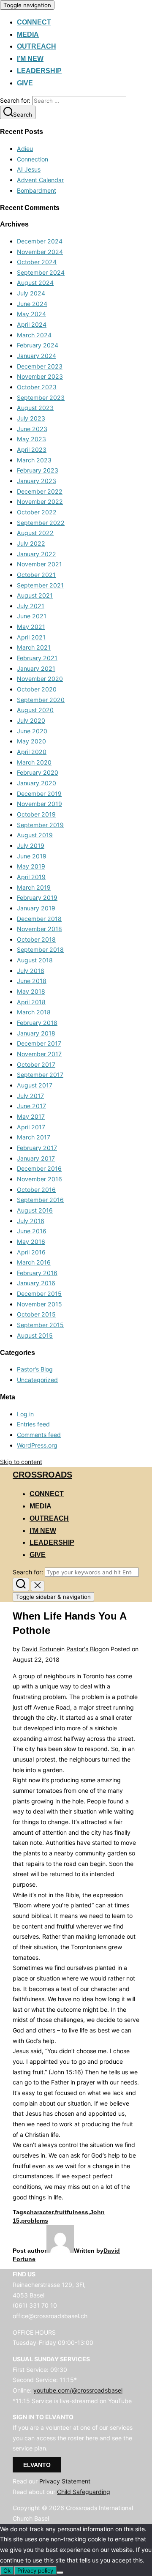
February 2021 (37, 658)
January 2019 (36, 908)
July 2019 (31, 845)
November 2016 (39, 1179)
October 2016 (36, 1190)
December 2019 (39, 794)
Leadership (39, 71)
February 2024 (38, 345)
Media (28, 34)
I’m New (30, 59)
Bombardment (37, 190)
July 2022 (31, 543)
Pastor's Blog (35, 1369)
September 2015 (40, 1325)
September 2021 (40, 585)
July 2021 (31, 606)
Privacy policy (35, 2571)
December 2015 (39, 1293)
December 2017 (39, 1043)
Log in (25, 1414)
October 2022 (37, 512)
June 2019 (32, 856)
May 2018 (31, 991)
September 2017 (40, 1075)
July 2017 (30, 1096)
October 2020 (37, 689)
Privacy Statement (65, 2481)
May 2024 (31, 314)
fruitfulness (72, 2212)
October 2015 (36, 1314)
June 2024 (32, 304)
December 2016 (39, 1168)
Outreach (37, 46)
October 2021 (36, 575)
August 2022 (35, 533)
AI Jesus (29, 169)
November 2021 (39, 564)
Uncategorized (37, 1380)
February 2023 (38, 470)
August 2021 (35, 595)
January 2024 (37, 356)
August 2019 (35, 835)
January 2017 (36, 1158)
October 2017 (36, 1064)
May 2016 (31, 1242)
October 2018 (36, 939)
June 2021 (32, 616)
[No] (60, 2573)
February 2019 (37, 897)
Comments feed (39, 1435)
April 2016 (31, 1252)
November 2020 (40, 679)
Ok (7, 2571)
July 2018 (31, 971)
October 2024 (37, 262)
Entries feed (33, 1424)
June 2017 (31, 1106)
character (40, 2212)
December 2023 (40, 366)
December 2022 (40, 491)
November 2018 (39, 929)
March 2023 (34, 460)
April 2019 (31, 877)
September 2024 (41, 272)
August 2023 (35, 408)
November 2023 (40, 376)
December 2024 (40, 241)
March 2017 (34, 1137)
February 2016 (37, 1273)
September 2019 (40, 825)
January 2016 (36, 1283)
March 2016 (34, 1262)
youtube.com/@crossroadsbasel (78, 2390)
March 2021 (34, 647)
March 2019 (34, 887)
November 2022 (40, 501)
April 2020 (32, 752)
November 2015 (39, 1304)
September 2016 (40, 1200)
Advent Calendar (40, 180)
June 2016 (32, 1231)
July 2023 (31, 418)
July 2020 (31, 720)
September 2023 (41, 397)
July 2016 (31, 1221)
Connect (34, 22)
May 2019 (31, 866)
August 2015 (35, 1335)
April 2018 (31, 1002)
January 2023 (37, 481)
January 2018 (36, 1033)
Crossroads (42, 1475)
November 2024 (40, 252)
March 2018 (34, 1012)
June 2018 (32, 981)
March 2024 (34, 335)
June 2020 (32, 731)
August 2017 (35, 1085)
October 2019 (36, 814)
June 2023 (32, 429)
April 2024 (32, 324)
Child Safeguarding (84, 2492)
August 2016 (35, 1210)
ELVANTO (37, 2465)
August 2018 (35, 960)
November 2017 (39, 1054)
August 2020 (35, 710)
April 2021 (31, 637)
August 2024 (35, 283)
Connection (33, 159)
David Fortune (41, 1649)
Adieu (25, 149)
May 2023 (31, 439)
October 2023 (37, 387)
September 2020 (41, 700)
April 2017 (31, 1127)
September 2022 (41, 523)
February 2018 (37, 1023)
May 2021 (31, 627)
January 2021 (36, 668)
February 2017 (37, 1148)
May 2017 (31, 1116)
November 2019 (39, 804)
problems (35, 2221)
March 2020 (34, 762)
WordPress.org (37, 1445)
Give (25, 83)
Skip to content (21, 1462)
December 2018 (39, 919)
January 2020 (37, 783)
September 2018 (40, 949)
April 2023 (32, 449)
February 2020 (38, 772)
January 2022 (37, 554)
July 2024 (31, 293)
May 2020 (31, 741)
